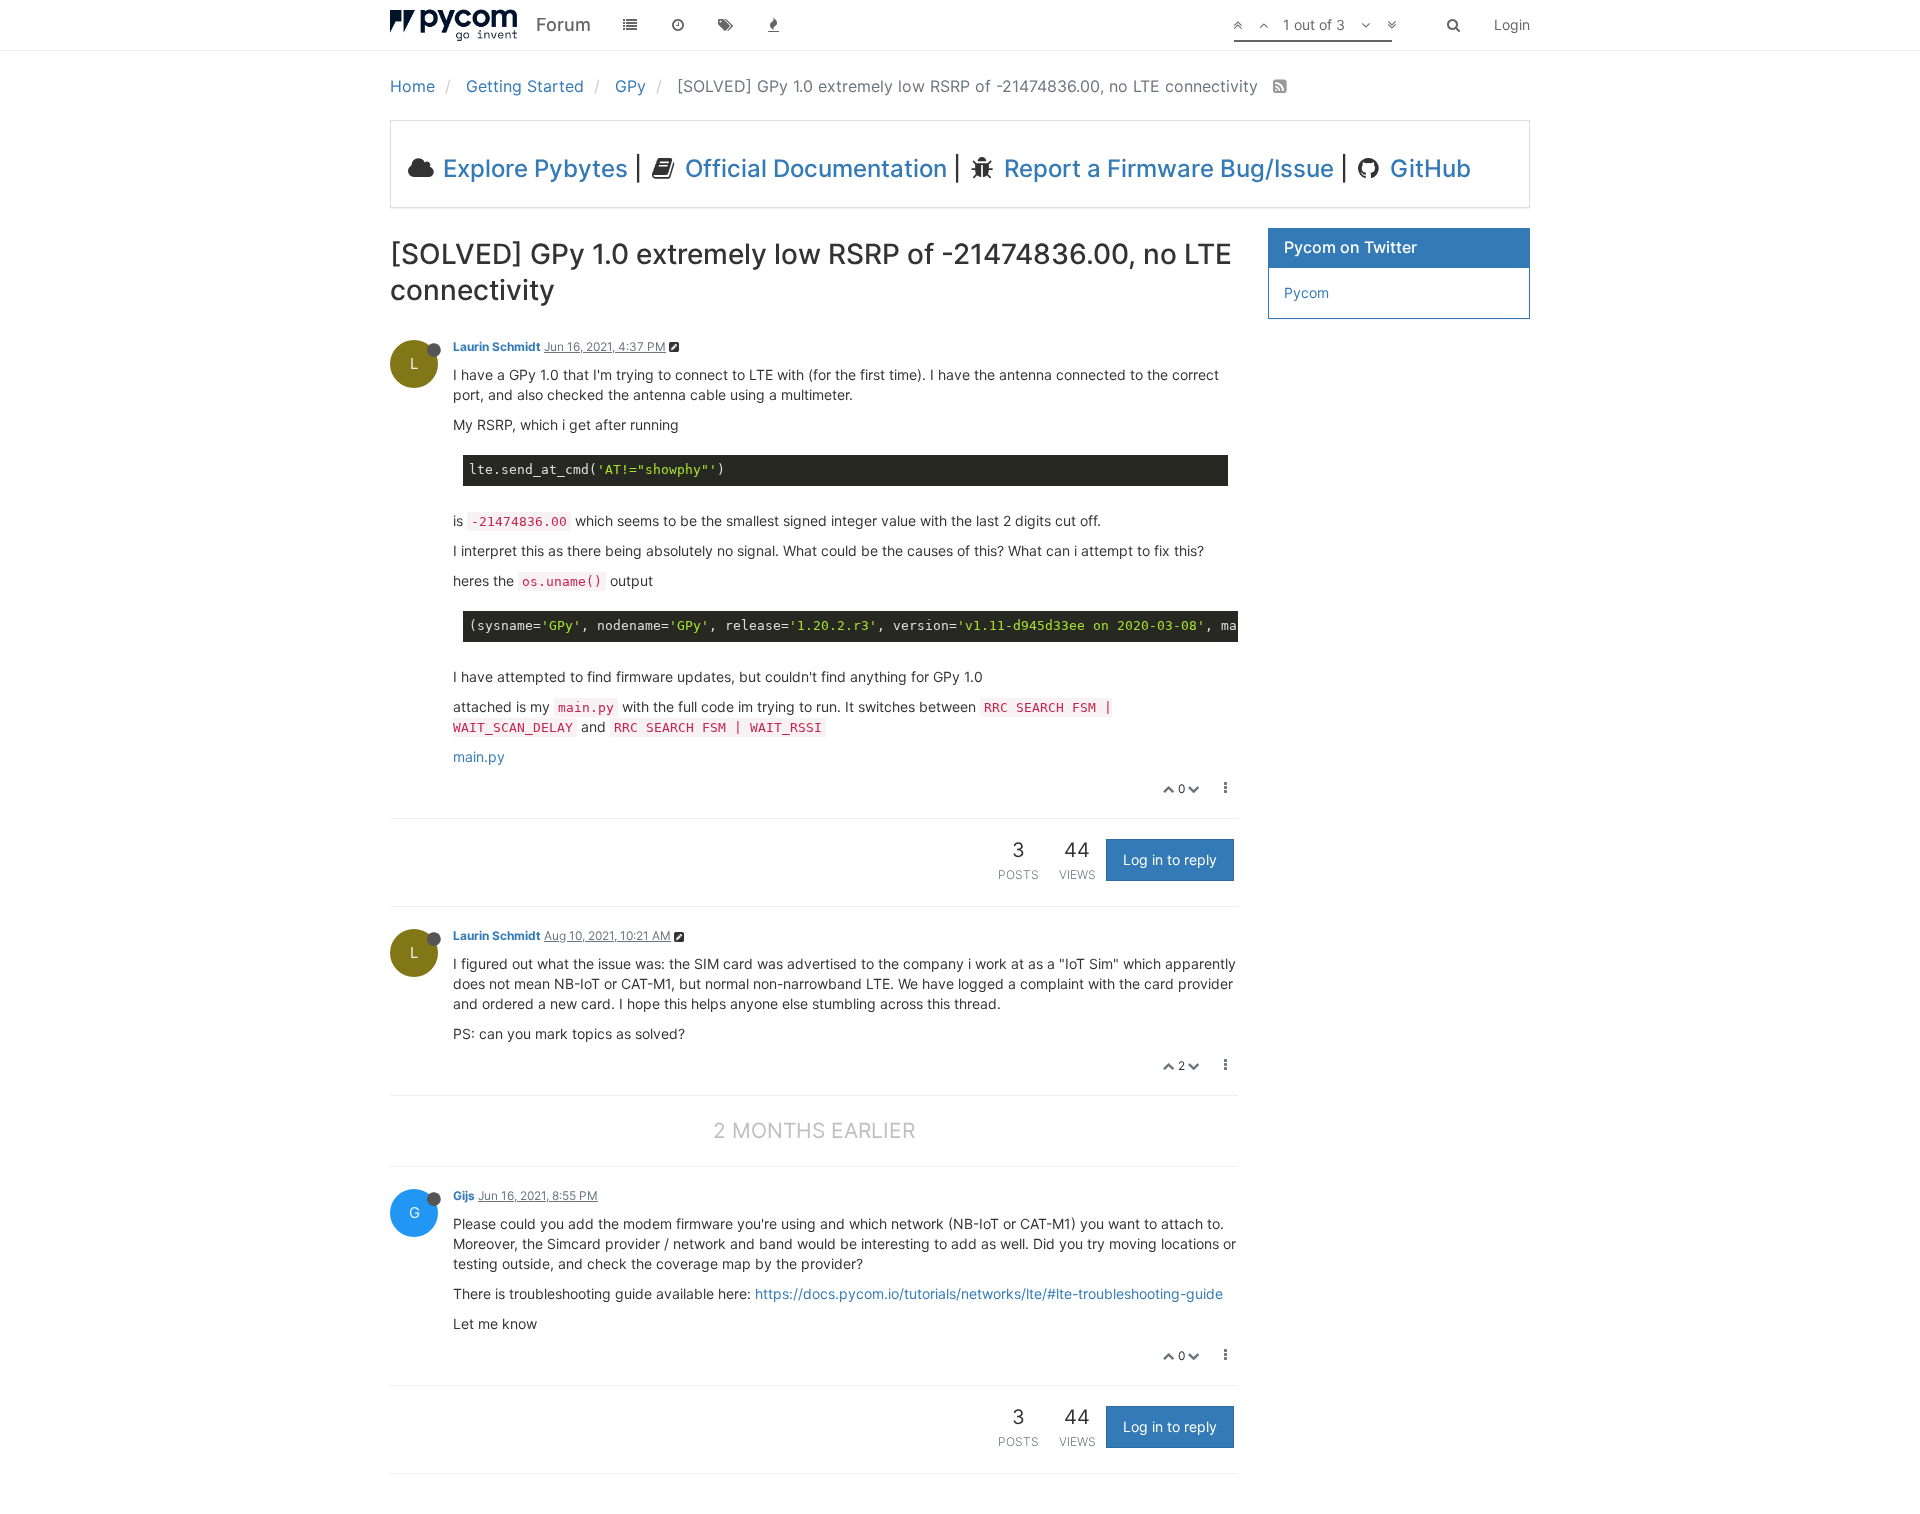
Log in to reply (1170, 859)
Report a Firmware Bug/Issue (1166, 168)
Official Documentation (813, 168)
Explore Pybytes (532, 168)
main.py (479, 756)
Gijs (464, 1195)
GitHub (1427, 168)
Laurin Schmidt (497, 346)
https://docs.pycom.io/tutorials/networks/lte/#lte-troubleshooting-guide (989, 1293)
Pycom (1306, 292)
